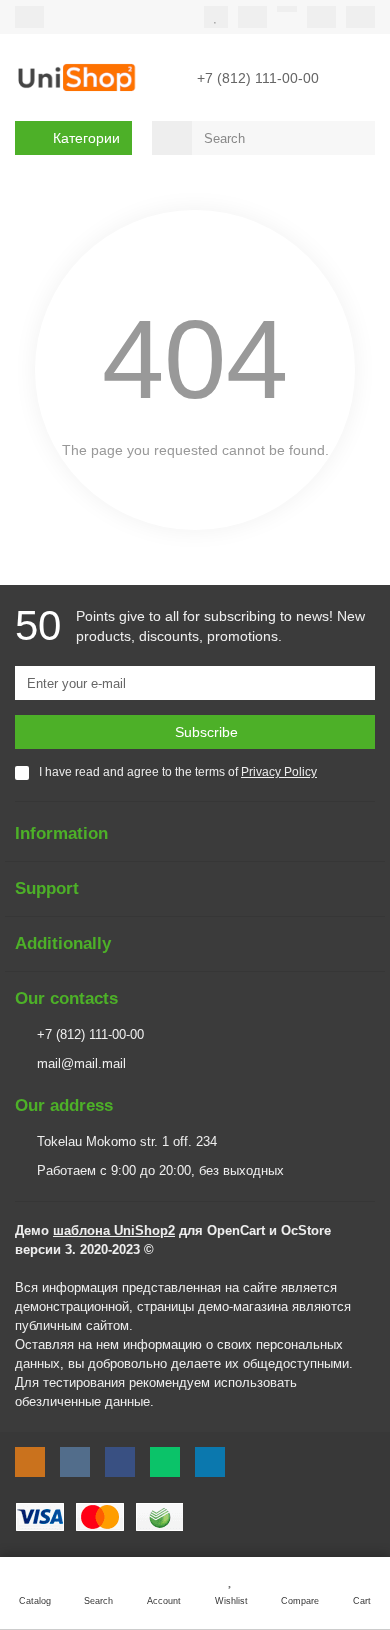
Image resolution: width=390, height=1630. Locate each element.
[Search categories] (172, 138)
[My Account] (360, 17)
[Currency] (287, 9)
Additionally (63, 943)
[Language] (321, 17)
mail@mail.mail (81, 1063)
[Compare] (252, 17)
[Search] (354, 138)
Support (47, 888)
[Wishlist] (216, 17)
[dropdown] (29, 17)
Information (61, 833)
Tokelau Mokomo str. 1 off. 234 (127, 1141)
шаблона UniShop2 (114, 1230)
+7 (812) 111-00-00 (90, 1034)
